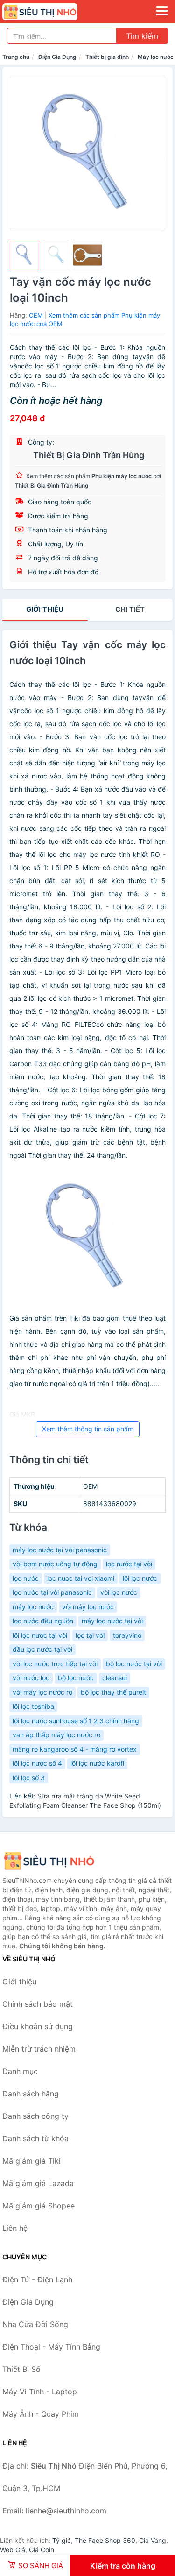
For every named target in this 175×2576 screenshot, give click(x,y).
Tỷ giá (62, 2540)
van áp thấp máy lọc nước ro (56, 1735)
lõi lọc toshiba (33, 1706)
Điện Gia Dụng (57, 57)
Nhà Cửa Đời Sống (35, 2324)
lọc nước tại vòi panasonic (52, 1592)
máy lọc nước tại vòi (112, 1621)
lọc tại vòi (90, 1635)
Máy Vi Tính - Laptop (40, 2392)
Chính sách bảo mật (38, 2004)
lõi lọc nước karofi (97, 1763)
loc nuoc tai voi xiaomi (81, 1578)
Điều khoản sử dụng (38, 2026)
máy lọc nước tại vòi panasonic (60, 1550)
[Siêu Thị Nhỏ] (49, 1861)
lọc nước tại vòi (129, 1564)
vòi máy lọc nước (88, 1607)
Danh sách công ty (35, 2116)
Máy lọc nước (156, 57)
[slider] (24, 255)
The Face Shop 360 (105, 2540)
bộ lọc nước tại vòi (134, 1664)
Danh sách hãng (31, 2094)
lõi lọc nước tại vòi (40, 1635)
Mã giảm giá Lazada (38, 2183)
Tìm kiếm (142, 36)
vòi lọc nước (119, 1592)
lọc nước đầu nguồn (43, 1621)
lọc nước (26, 1578)
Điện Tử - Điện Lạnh (37, 2279)
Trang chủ (16, 57)
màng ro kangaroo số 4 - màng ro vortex (75, 1749)
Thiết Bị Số (21, 2369)
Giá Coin (42, 2550)
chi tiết (130, 609)
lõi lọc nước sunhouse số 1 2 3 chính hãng (76, 1721)
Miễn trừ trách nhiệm (39, 2049)
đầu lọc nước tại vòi (42, 1649)
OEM (36, 315)
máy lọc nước (33, 1607)
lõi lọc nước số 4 (37, 1763)
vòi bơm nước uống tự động (55, 1564)
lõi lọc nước (140, 1578)
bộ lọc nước (76, 1678)
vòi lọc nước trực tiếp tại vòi (55, 1664)
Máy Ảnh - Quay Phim (41, 2414)
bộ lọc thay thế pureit (113, 1692)
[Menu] (162, 11)
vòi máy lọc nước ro (42, 1692)
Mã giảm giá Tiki (31, 2161)
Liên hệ (15, 2228)
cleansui (115, 1678)
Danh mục (20, 2071)
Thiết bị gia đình (107, 57)
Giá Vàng (153, 2540)
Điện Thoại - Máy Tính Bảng (51, 2347)
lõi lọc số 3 (29, 1778)
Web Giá (13, 2550)
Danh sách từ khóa (35, 2138)
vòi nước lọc (31, 1678)
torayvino (127, 1635)
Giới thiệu (45, 609)
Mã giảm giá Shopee (38, 2206)
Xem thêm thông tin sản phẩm (88, 1429)
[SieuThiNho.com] (54, 12)
